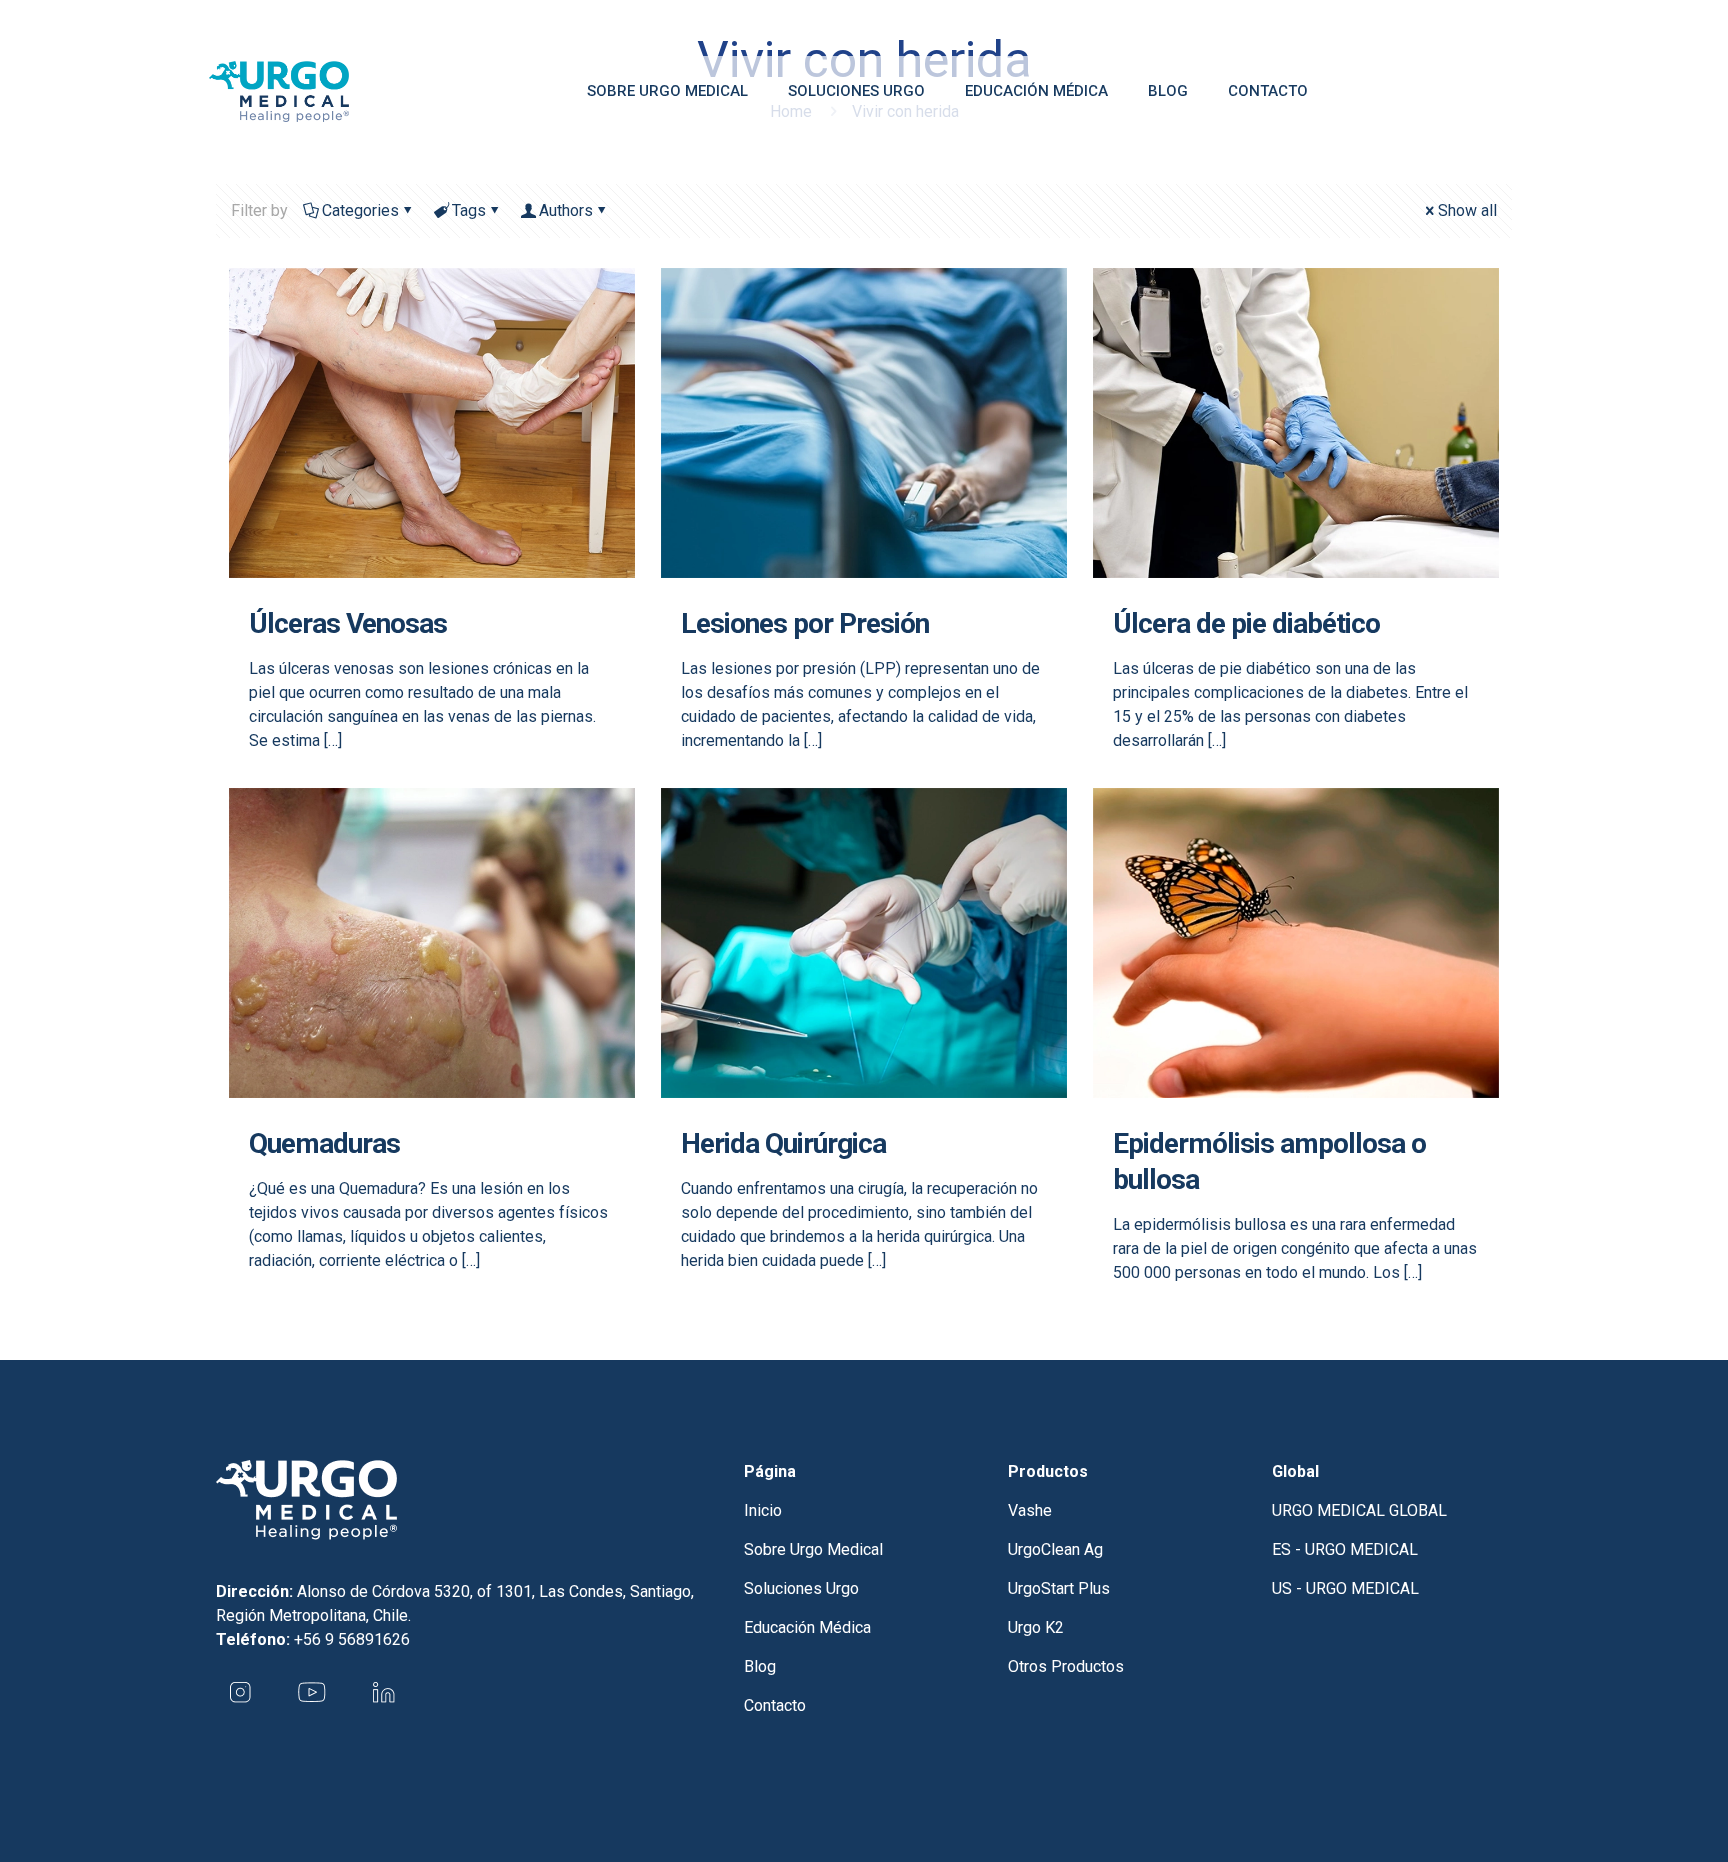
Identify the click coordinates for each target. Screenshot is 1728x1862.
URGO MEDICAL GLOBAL (1359, 1510)
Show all (1467, 210)
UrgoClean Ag (1055, 1549)
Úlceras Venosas (348, 623)
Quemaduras (324, 1143)
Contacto (775, 1705)
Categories (360, 210)
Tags (469, 210)
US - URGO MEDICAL (1345, 1588)
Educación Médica (807, 1627)
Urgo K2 (1036, 1627)
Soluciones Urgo (801, 1588)
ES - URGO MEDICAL (1345, 1549)
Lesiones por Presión (805, 623)
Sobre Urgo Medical (813, 1549)
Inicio (763, 1510)
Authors (566, 210)
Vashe (1030, 1510)
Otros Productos (1066, 1666)
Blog (760, 1666)
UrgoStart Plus (1059, 1588)
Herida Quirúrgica (783, 1143)
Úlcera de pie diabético (1246, 623)
